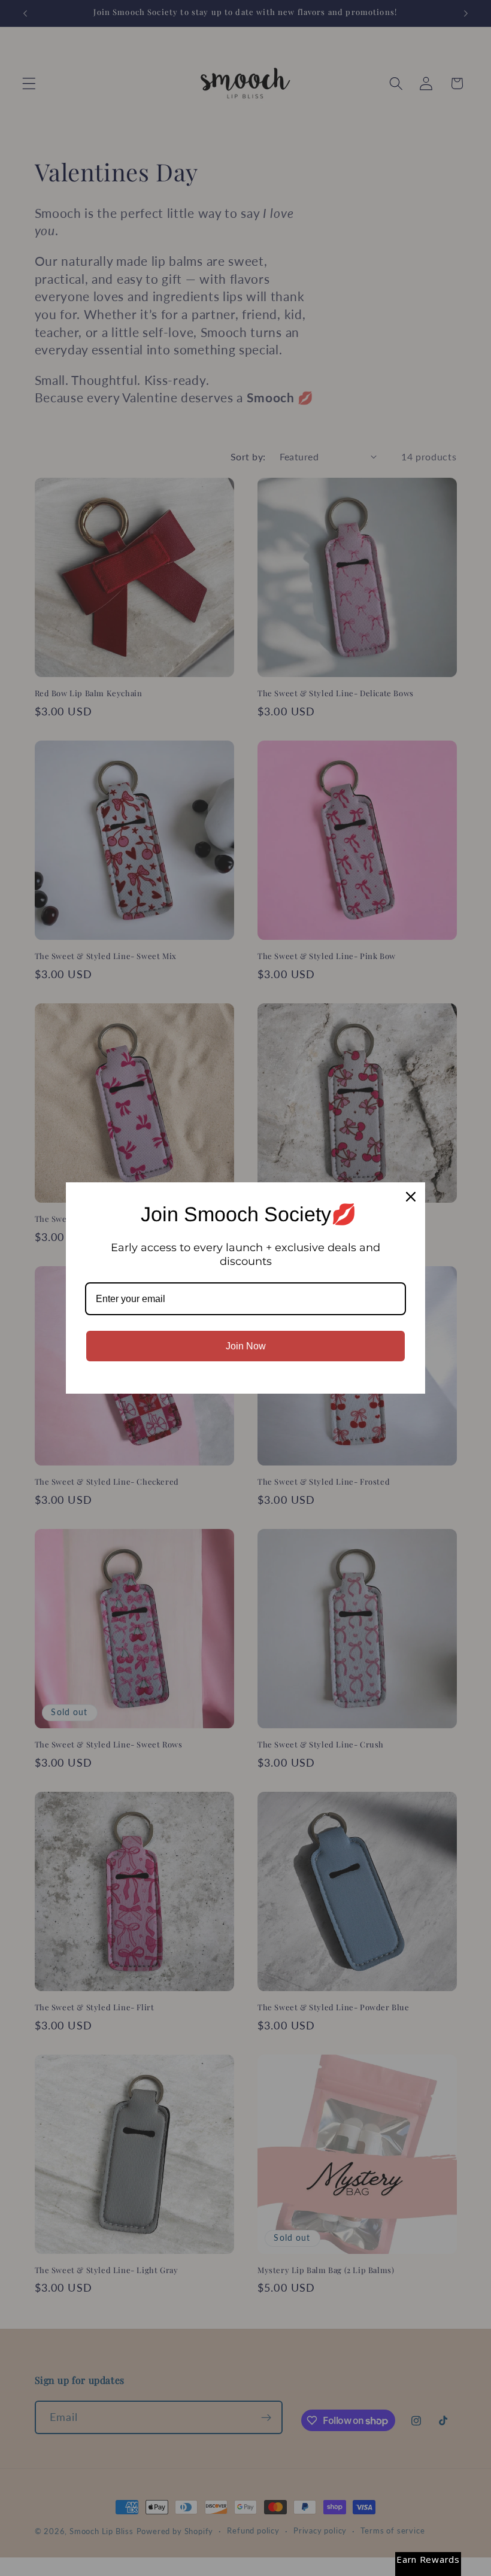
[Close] (411, 1197)
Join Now (246, 1346)
